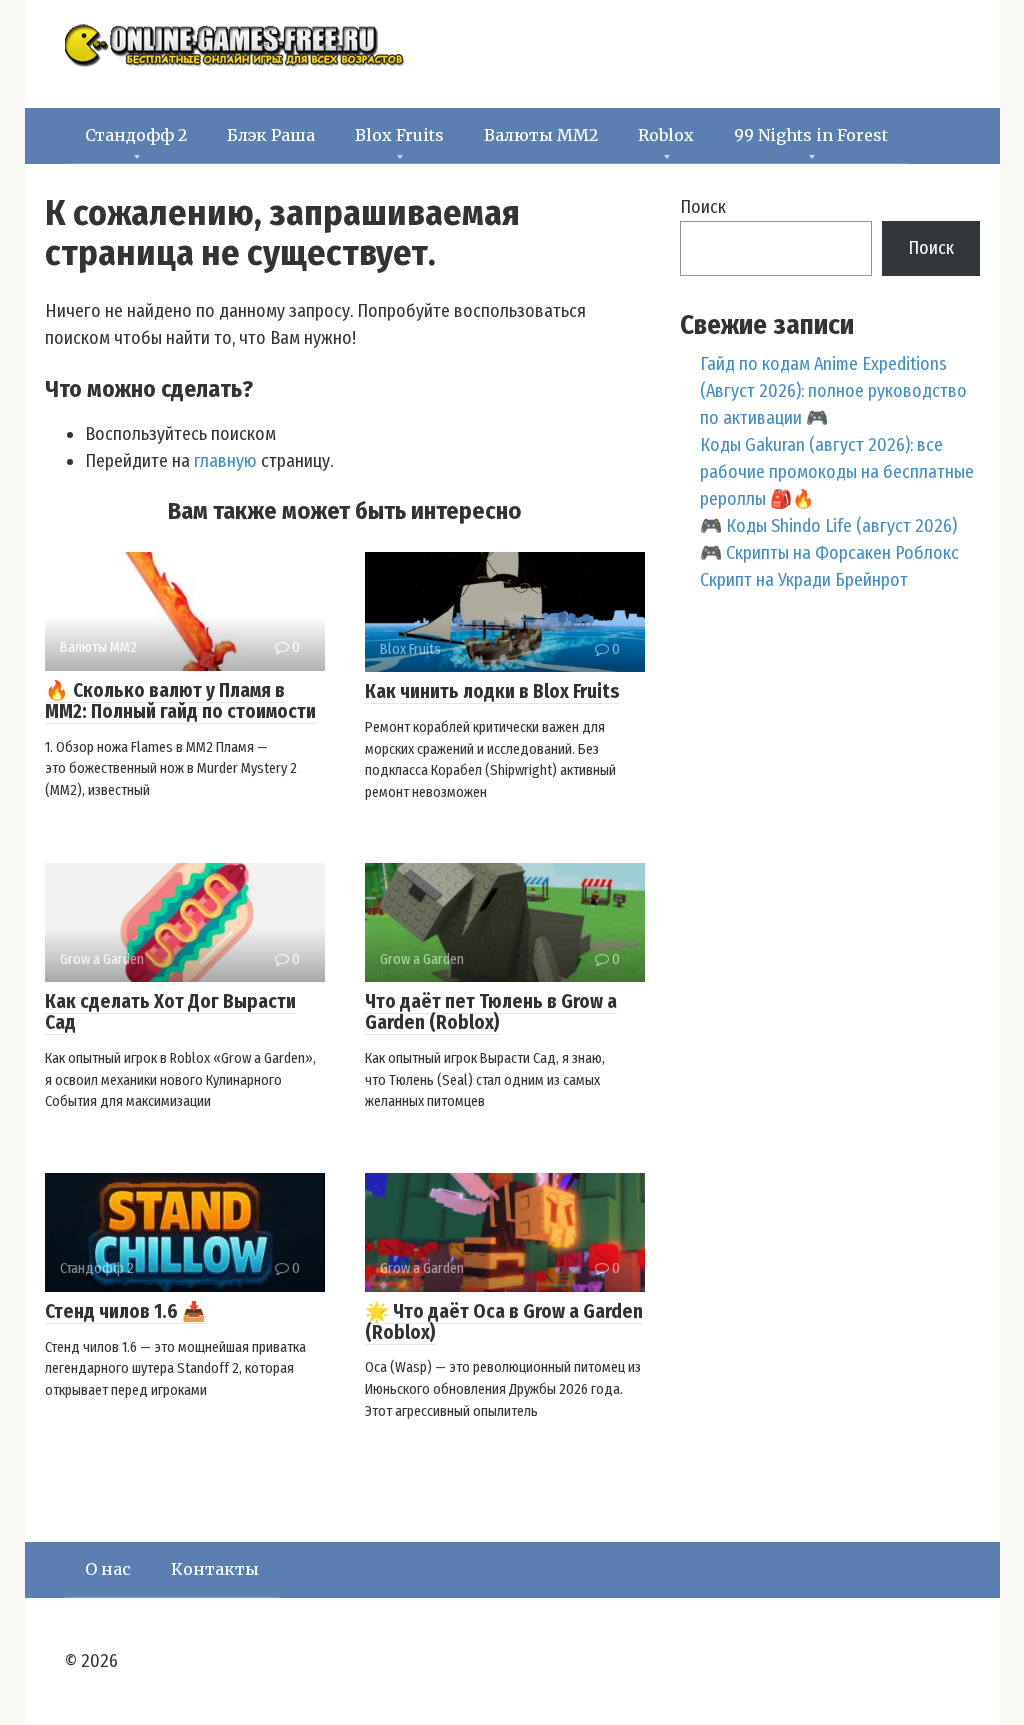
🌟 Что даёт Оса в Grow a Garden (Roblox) (504, 1322)
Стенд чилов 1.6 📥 (125, 1311)
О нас (108, 1569)
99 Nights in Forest (811, 135)
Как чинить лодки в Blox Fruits (492, 691)
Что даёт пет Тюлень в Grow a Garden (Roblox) (491, 1012)
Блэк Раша (271, 135)
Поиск (703, 207)
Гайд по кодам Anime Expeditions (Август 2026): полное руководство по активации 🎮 (833, 391)
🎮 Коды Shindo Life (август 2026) (828, 526)
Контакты (215, 1569)
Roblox (666, 135)
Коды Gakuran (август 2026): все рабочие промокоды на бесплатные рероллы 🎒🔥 (837, 472)
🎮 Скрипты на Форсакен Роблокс (829, 553)
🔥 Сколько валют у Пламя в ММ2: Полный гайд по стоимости (180, 701)
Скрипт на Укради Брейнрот (804, 580)
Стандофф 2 (136, 135)
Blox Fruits (399, 135)
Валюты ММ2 (541, 135)
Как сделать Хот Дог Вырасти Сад (170, 1012)
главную (225, 461)
